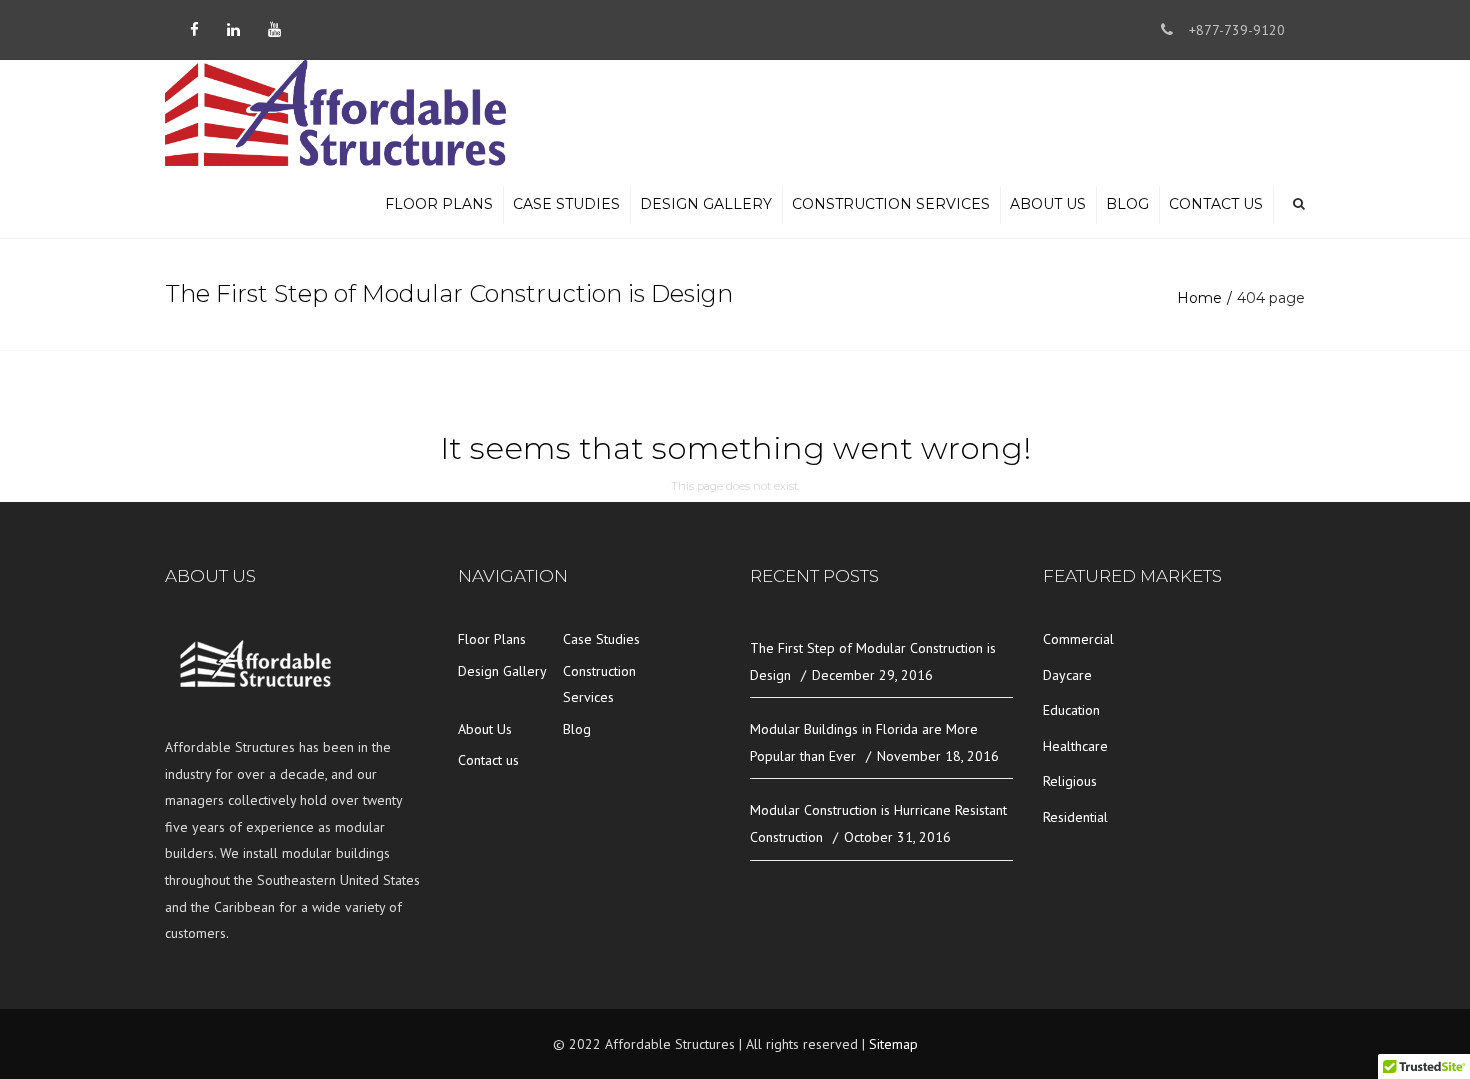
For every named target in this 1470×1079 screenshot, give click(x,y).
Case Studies (566, 204)
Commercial (1078, 639)
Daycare (1067, 675)
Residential (1075, 817)
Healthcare (1075, 746)
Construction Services (891, 204)
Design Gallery (706, 204)
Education (1071, 710)
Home (1199, 298)
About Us (1048, 204)
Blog (1127, 204)
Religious (1070, 781)
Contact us (1216, 204)
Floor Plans (439, 204)
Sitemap (893, 1044)
